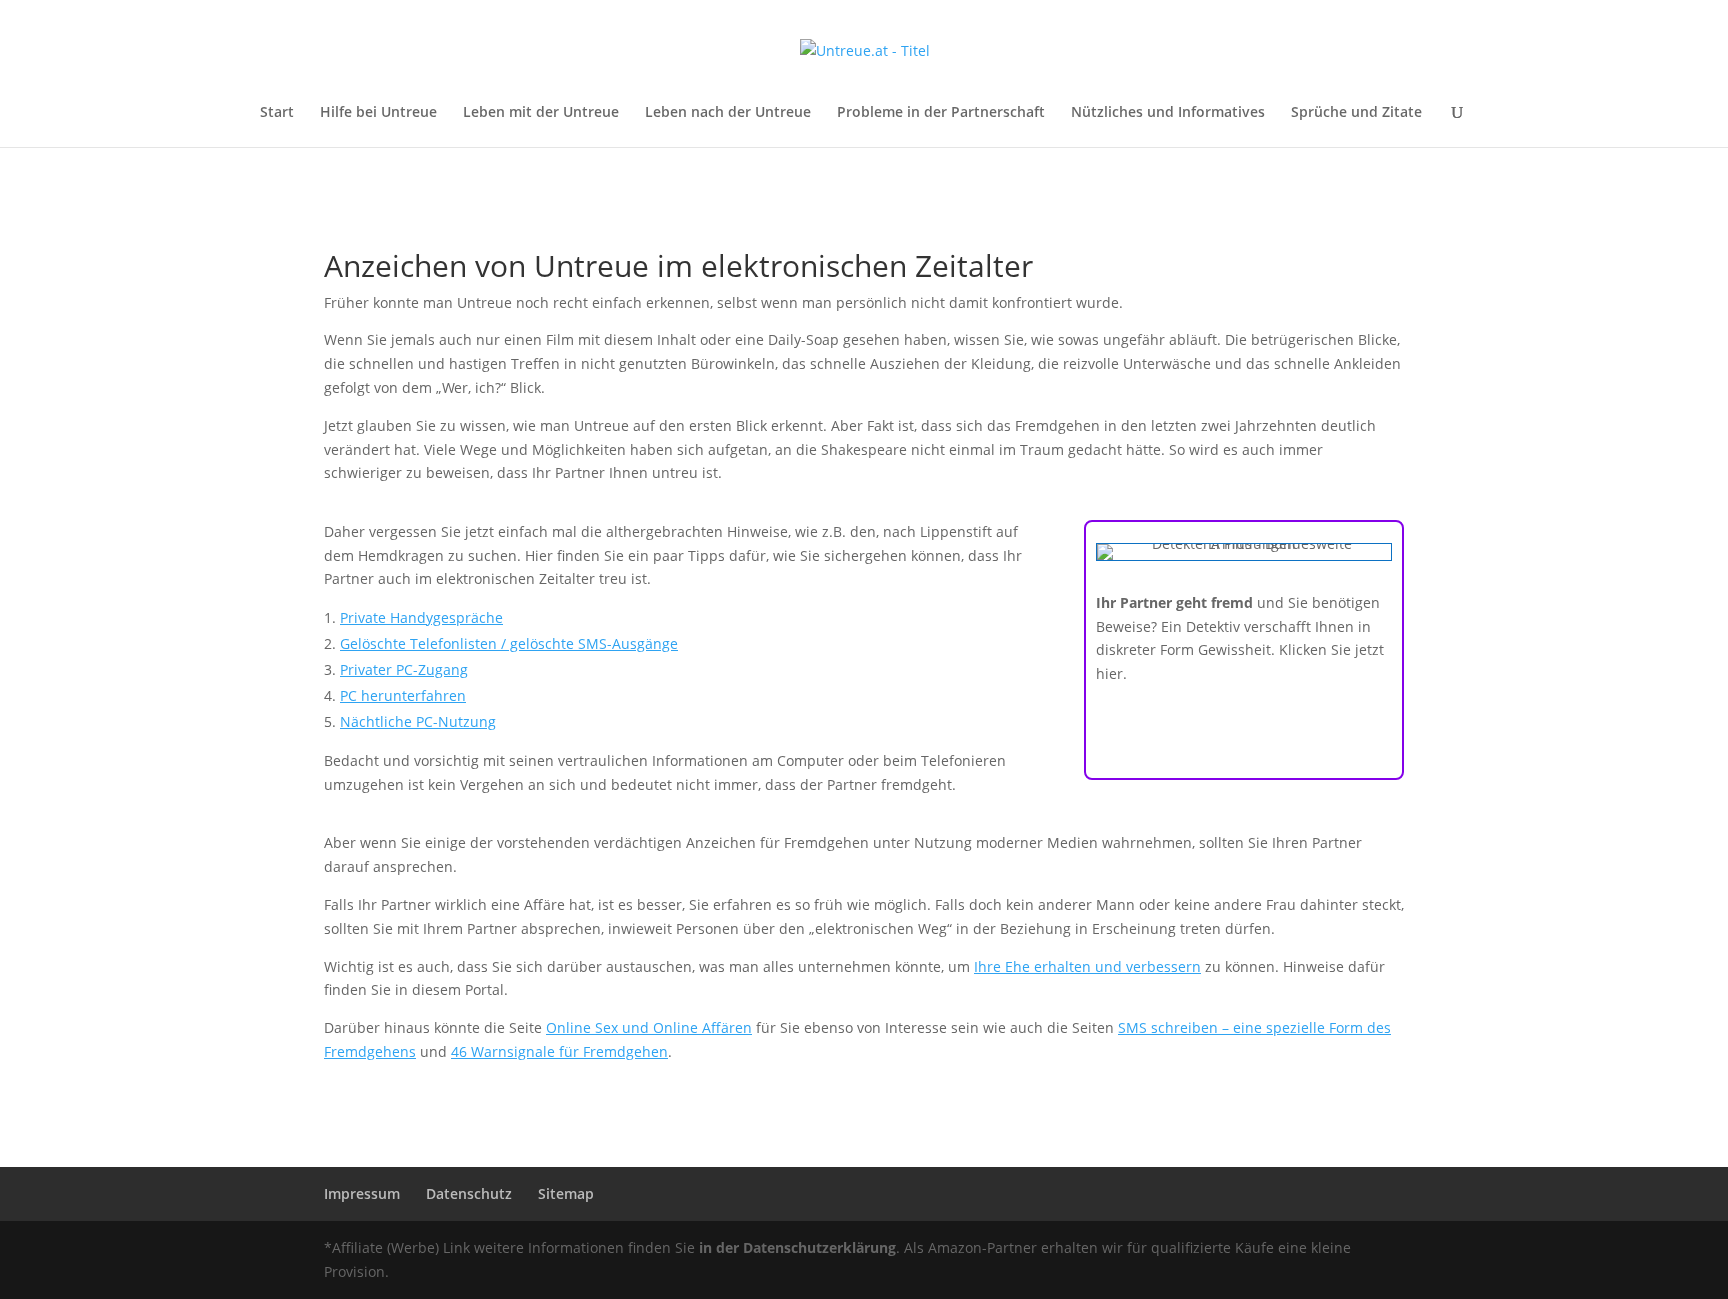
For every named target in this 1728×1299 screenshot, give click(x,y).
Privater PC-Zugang (404, 669)
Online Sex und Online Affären (649, 1027)
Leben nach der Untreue (728, 113)
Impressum (362, 1193)
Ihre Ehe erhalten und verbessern (1087, 966)
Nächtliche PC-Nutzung (418, 721)
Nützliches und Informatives (1168, 113)
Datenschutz (469, 1193)
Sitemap (566, 1193)
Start (277, 113)
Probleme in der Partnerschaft (941, 113)
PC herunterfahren (403, 695)
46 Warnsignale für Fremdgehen (559, 1051)
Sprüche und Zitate (1356, 113)
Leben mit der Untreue (541, 113)
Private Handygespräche (421, 617)
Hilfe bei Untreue (378, 113)
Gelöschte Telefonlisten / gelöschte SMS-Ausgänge (509, 643)
